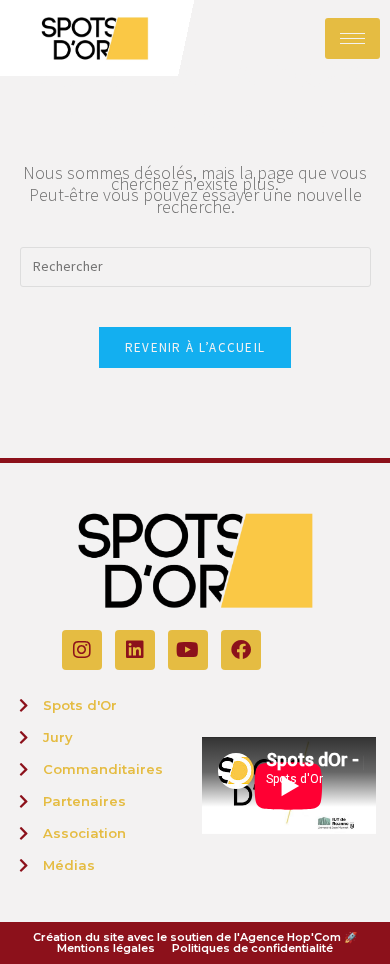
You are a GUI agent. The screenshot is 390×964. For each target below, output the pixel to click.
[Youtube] (188, 650)
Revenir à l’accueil (195, 347)
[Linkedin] (135, 650)
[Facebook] (241, 650)
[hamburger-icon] (352, 38)
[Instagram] (82, 650)
